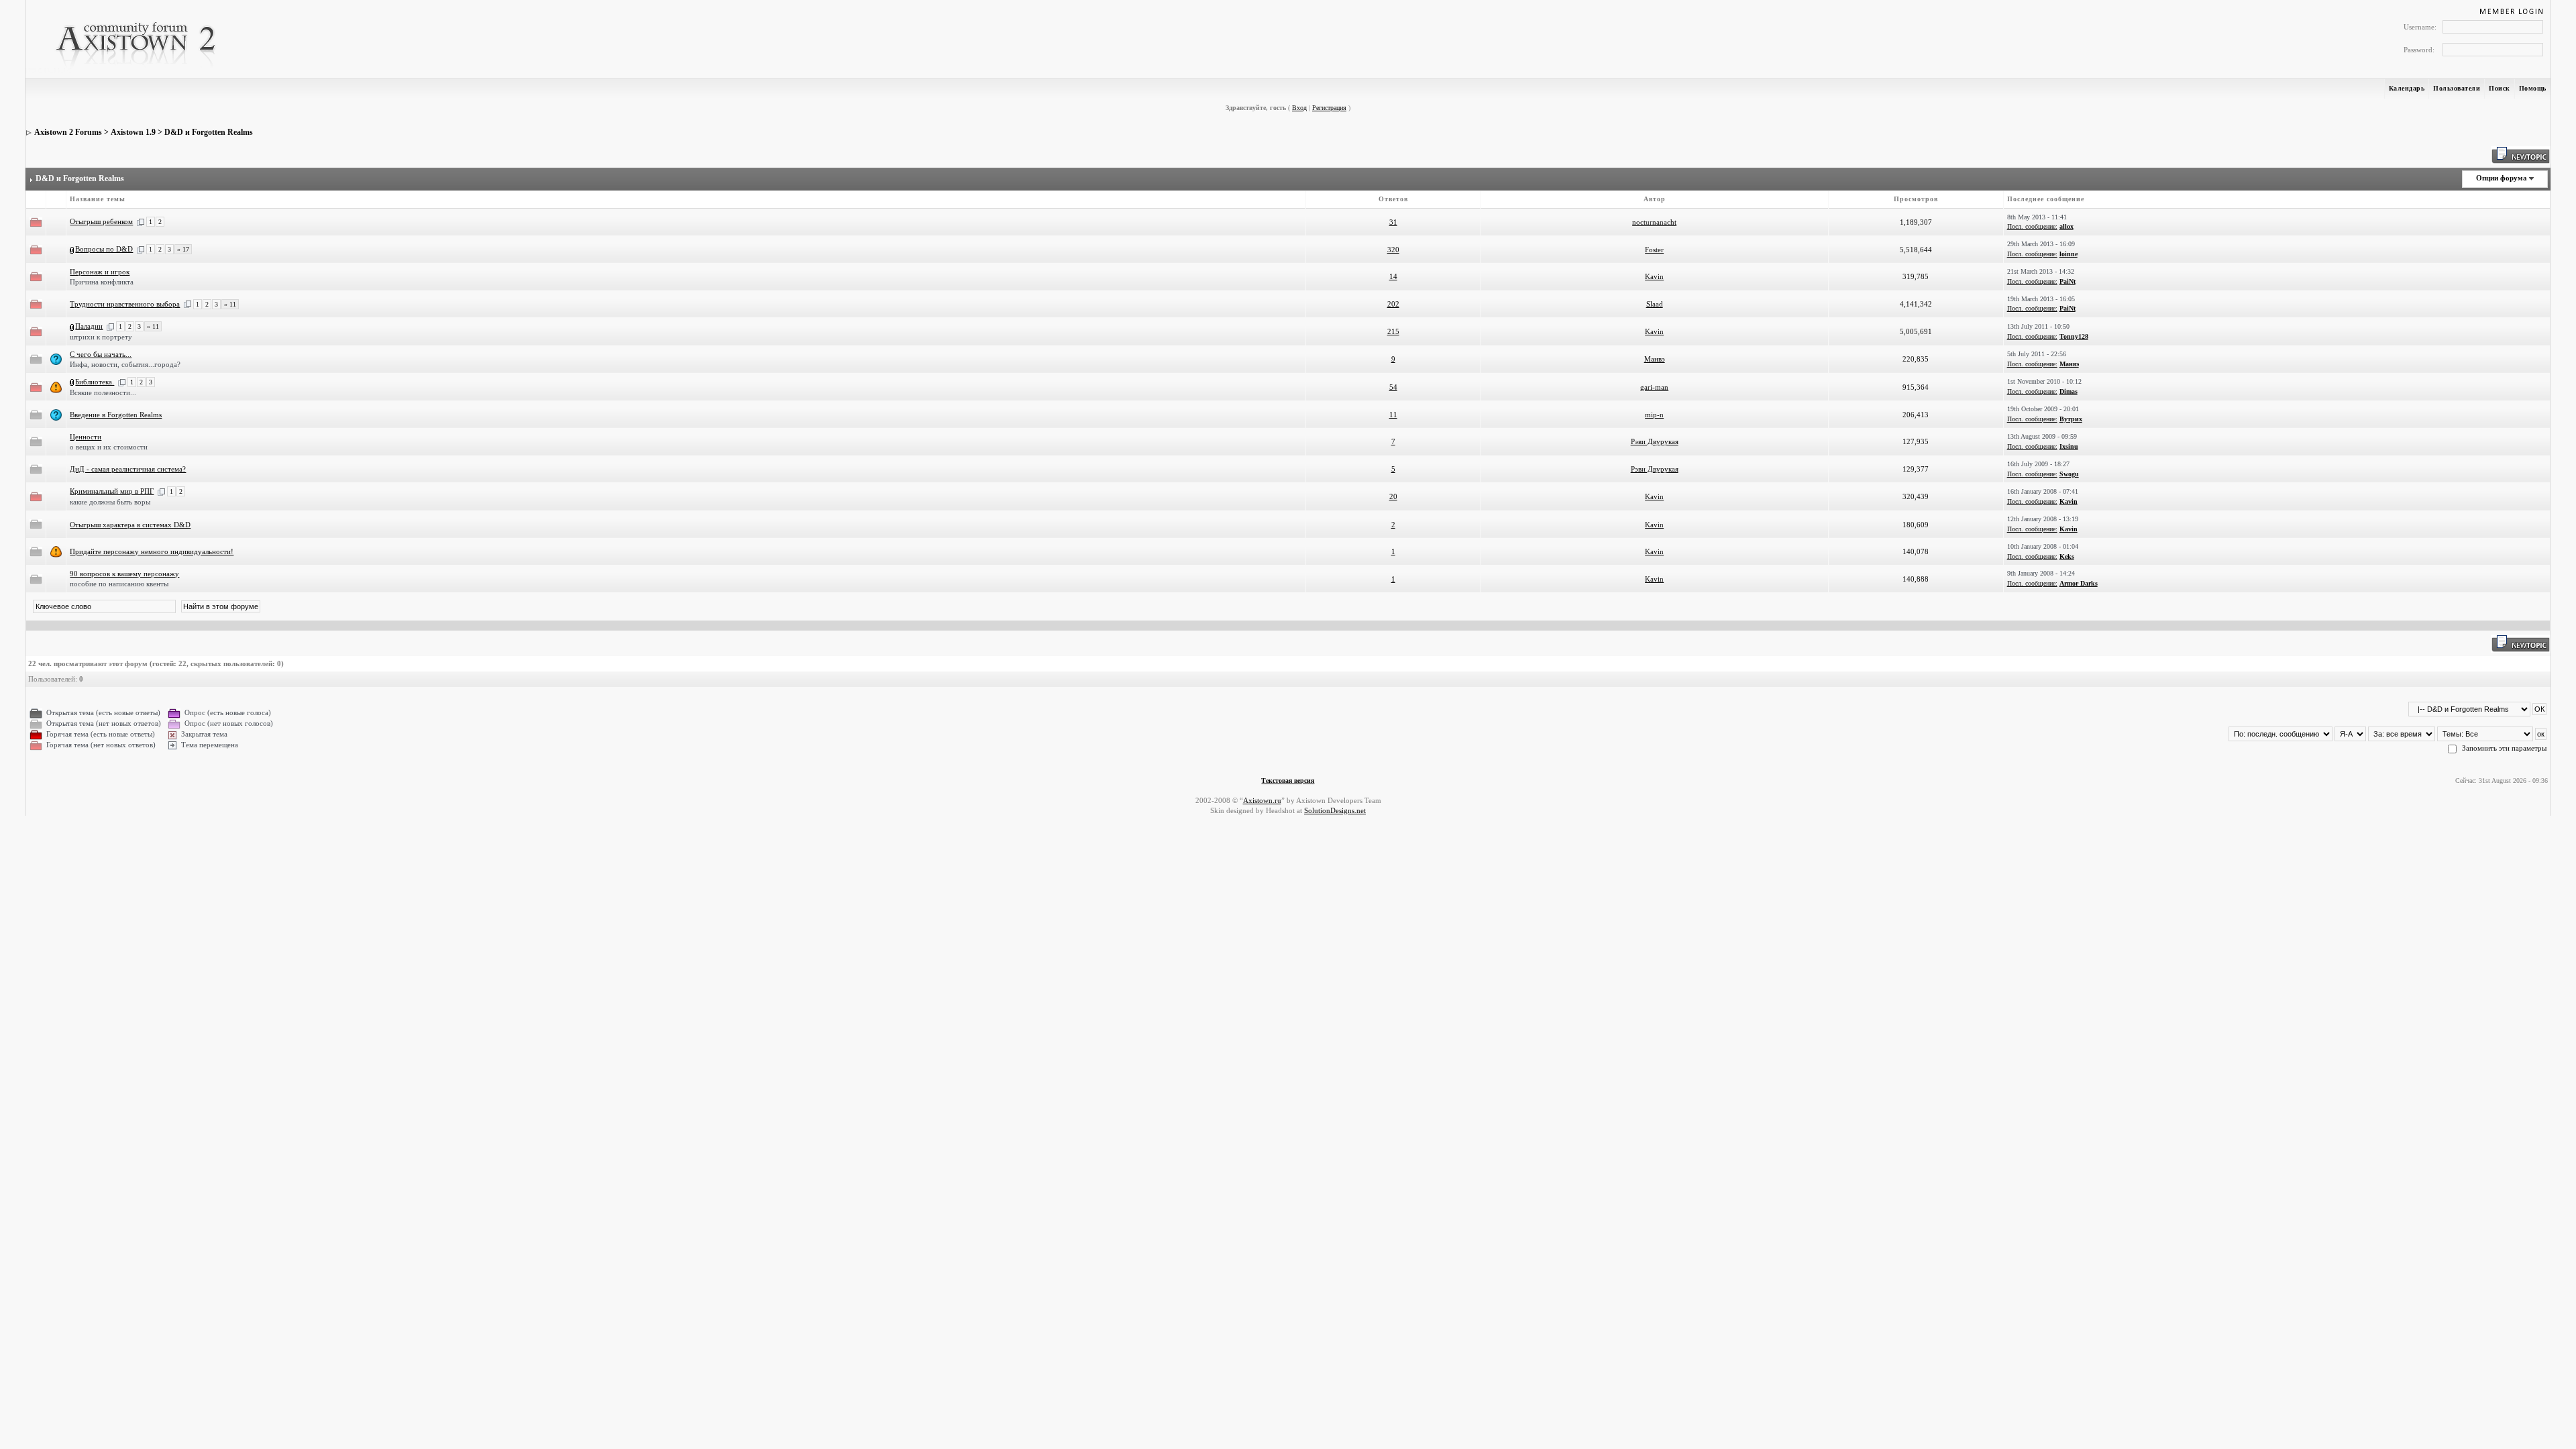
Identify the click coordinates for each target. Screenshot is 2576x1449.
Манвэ (1655, 359)
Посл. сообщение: (2032, 226)
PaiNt (2068, 281)
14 (1393, 276)
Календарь (2407, 88)
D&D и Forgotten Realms (209, 132)
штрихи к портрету (101, 337)
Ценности (86, 437)
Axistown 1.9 (133, 132)
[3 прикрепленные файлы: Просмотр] (72, 326)
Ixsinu (2069, 446)
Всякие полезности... (103, 392)
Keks (2067, 556)
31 (1393, 222)
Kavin (1654, 276)
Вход (1299, 108)
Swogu (2069, 474)
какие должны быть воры (110, 502)
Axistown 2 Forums (68, 132)
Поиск (2500, 88)
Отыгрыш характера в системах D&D (130, 525)
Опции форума (2502, 178)
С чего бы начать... (101, 354)
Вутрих (2071, 419)
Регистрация (1329, 108)
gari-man (1654, 387)
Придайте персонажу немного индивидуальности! (152, 551)
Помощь (2533, 88)
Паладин (89, 326)
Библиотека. (95, 382)
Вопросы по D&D (104, 249)
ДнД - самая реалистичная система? (128, 469)
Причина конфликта (102, 282)
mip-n (1654, 415)
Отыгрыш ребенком (101, 221)
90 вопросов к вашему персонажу (124, 574)
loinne (2069, 254)
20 (1393, 496)
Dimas (2069, 391)
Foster (1654, 250)
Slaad (1655, 304)
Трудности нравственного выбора (125, 304)
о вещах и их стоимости (109, 447)
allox (2067, 226)
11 (1393, 415)
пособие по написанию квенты (119, 584)
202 (1393, 304)
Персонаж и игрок (100, 272)
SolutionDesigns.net (1335, 810)
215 (1393, 331)
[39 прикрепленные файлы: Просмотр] (72, 382)
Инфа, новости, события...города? (125, 364)
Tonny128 (2074, 336)
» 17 (183, 249)
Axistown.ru (1262, 800)
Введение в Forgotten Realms (116, 415)
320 (1393, 250)
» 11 (230, 304)
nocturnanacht (1654, 222)
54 (1393, 387)
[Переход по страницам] (141, 221)
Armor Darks (2079, 583)
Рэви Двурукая (1655, 441)
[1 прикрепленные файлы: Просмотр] (72, 249)
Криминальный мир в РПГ (112, 491)
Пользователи (2457, 88)
